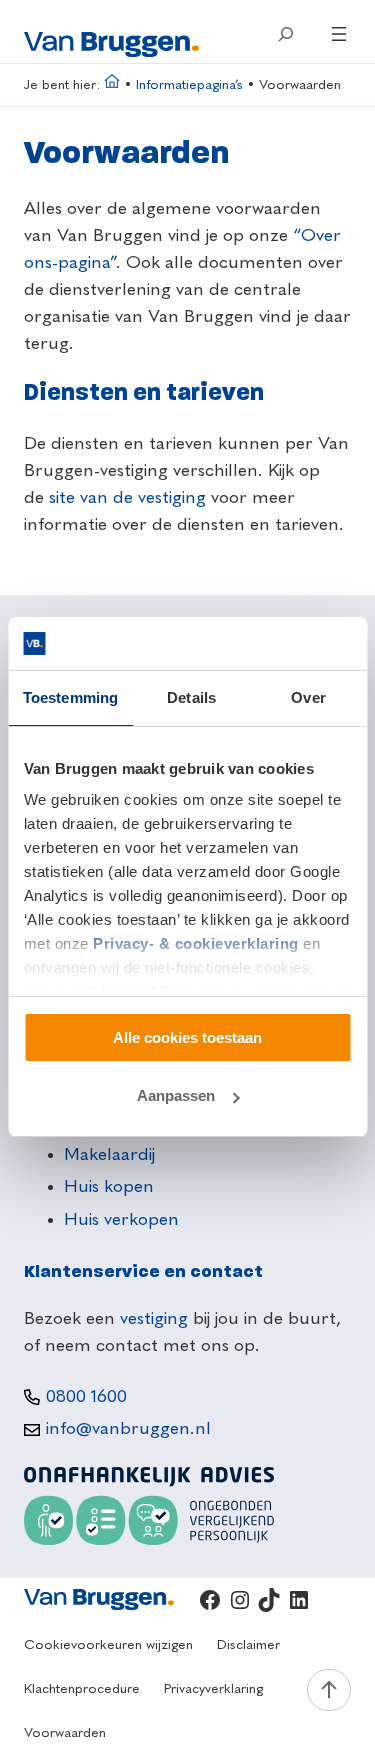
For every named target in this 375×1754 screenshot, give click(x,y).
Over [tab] (308, 697)
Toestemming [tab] (70, 697)
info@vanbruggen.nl (128, 1429)
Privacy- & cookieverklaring (196, 943)
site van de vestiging (127, 498)
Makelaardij (109, 1155)
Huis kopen (109, 1187)
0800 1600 (86, 1397)
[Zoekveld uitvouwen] (285, 34)
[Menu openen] (339, 34)
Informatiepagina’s (189, 85)
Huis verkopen (121, 1220)
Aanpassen (176, 1095)
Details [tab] (191, 697)
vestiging (154, 1319)
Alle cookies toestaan (187, 1037)
